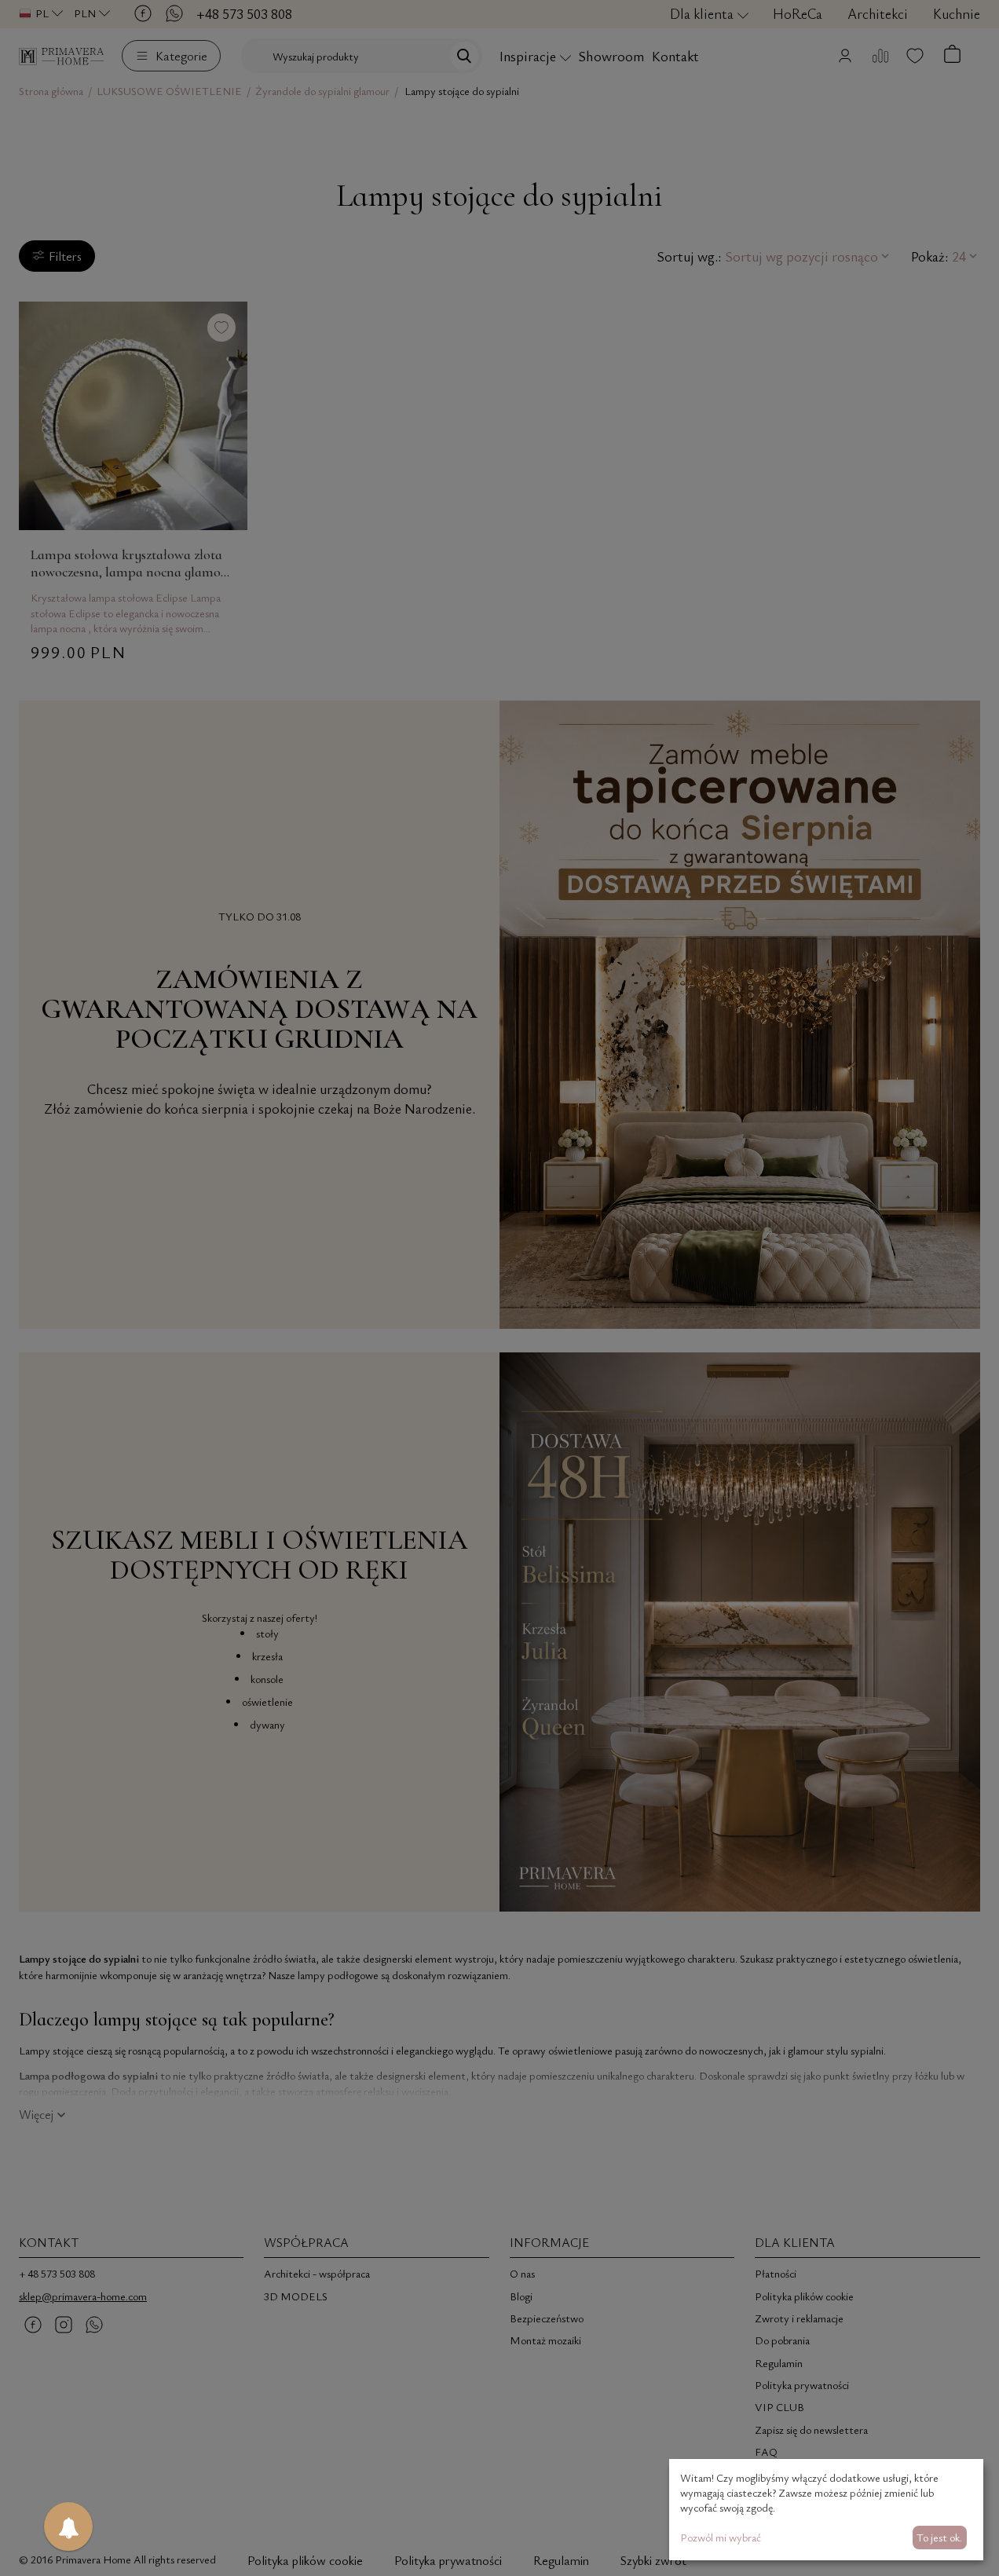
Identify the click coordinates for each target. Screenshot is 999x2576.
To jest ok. (939, 2537)
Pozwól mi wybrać (721, 2537)
